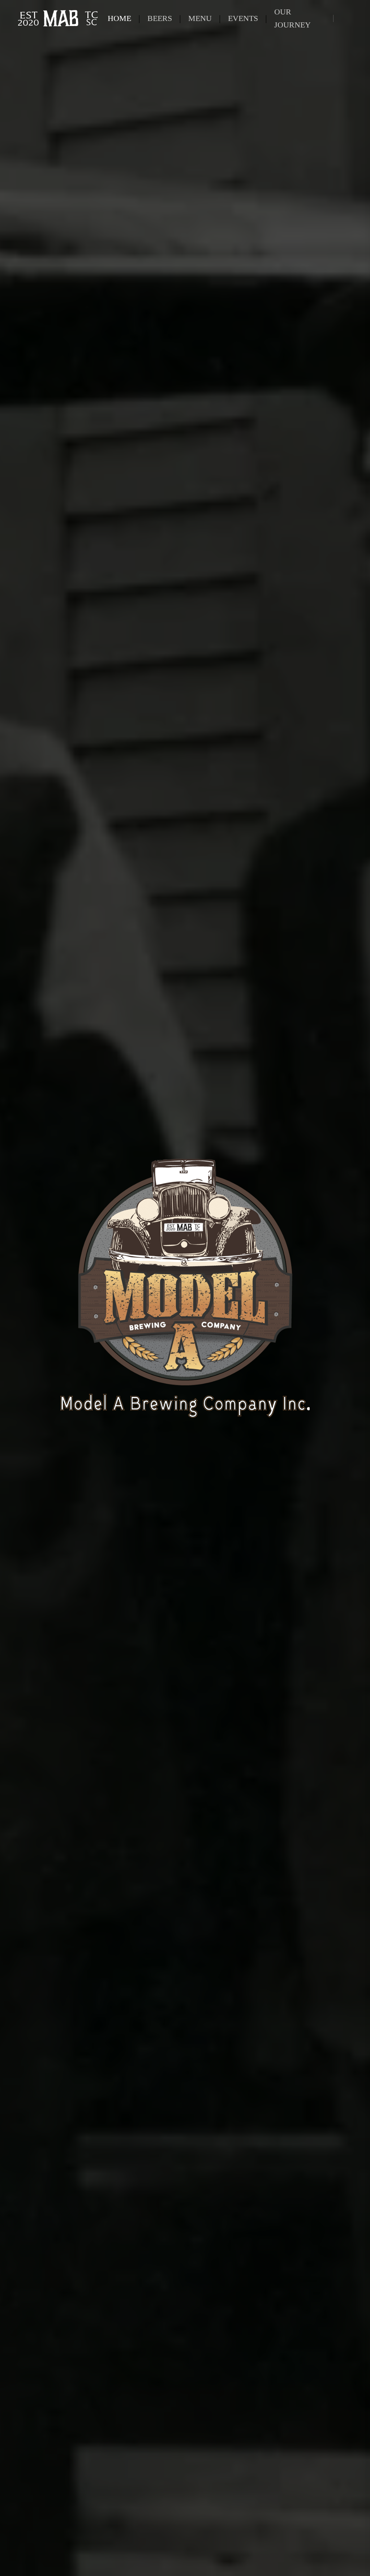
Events (243, 18)
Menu (200, 18)
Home (119, 18)
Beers (160, 18)
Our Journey (292, 18)
